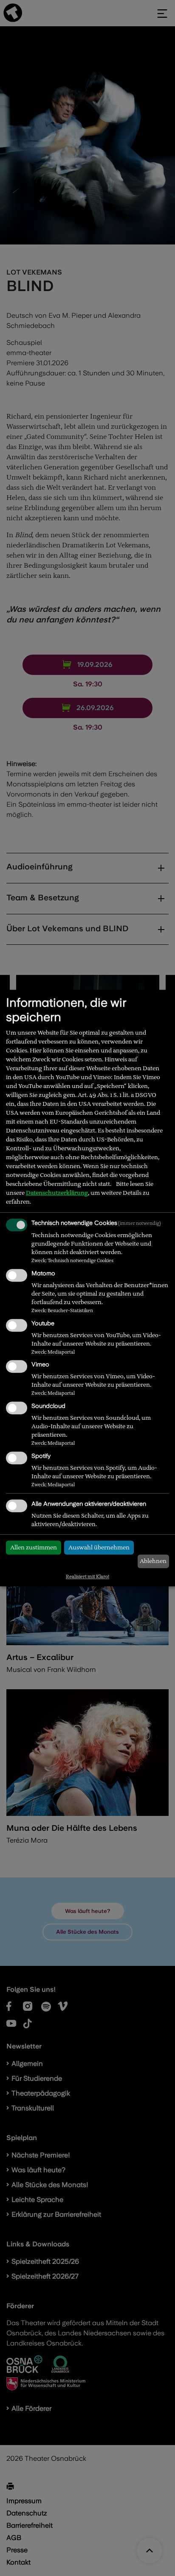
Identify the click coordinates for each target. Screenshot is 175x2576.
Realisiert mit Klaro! (87, 1577)
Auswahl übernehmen (99, 1547)
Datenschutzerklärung (57, 1193)
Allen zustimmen (34, 1547)
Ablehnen (153, 1561)
